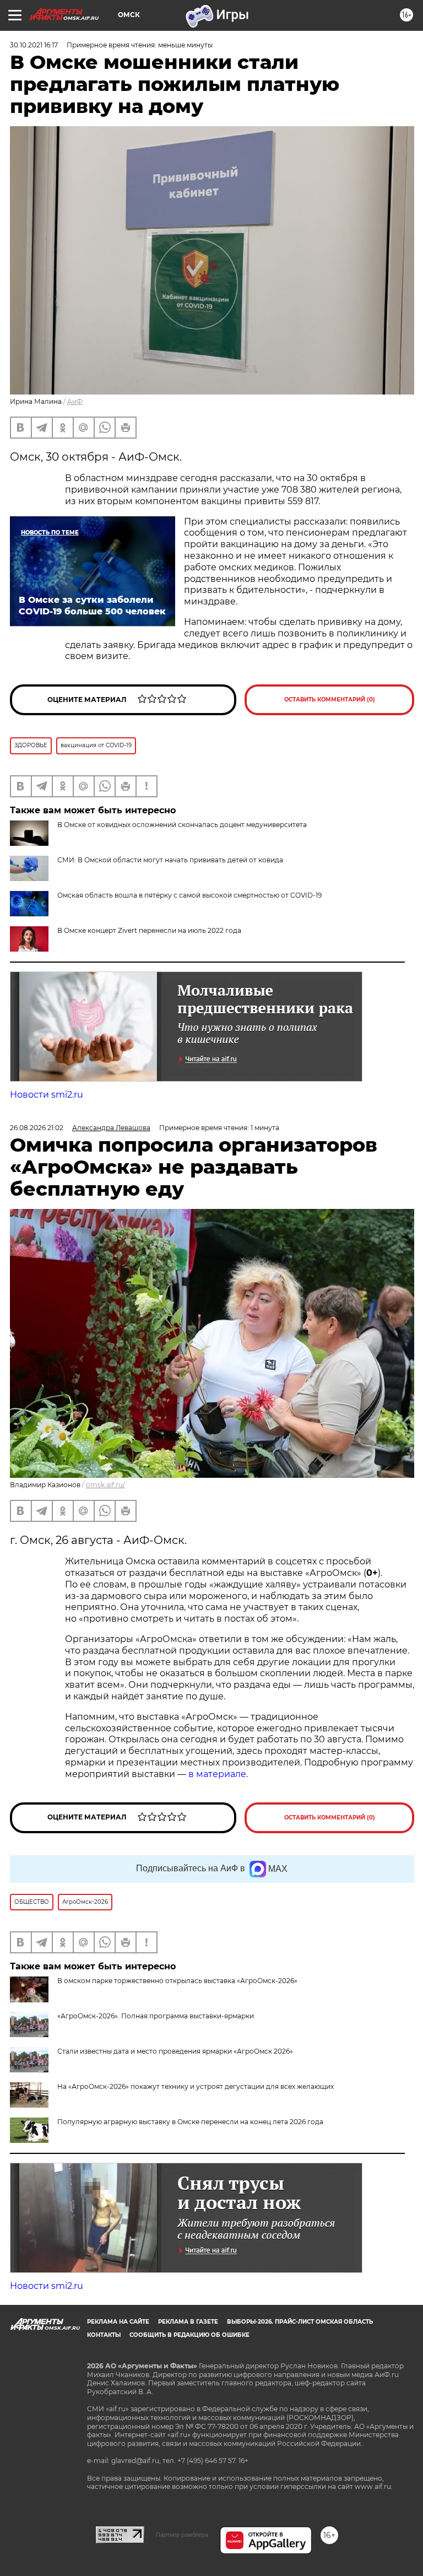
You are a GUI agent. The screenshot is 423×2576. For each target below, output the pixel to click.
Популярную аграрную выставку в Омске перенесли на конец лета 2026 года (190, 2122)
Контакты (104, 2335)
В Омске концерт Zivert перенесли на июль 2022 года (149, 930)
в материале (217, 1774)
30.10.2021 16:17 (34, 45)
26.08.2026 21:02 (37, 1128)
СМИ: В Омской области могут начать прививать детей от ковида (170, 860)
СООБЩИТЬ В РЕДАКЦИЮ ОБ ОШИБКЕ (189, 2335)
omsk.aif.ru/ (105, 1485)
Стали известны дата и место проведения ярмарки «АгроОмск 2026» (175, 2051)
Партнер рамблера (182, 2535)
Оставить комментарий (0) (330, 700)
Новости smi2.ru (47, 1095)
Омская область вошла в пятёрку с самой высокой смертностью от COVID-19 (189, 895)
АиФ (75, 401)
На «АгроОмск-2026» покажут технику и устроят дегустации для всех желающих (196, 2086)
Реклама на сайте (118, 2322)
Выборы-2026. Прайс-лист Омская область (300, 2322)
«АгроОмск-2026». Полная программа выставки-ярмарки (156, 2016)
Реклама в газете (188, 2322)
